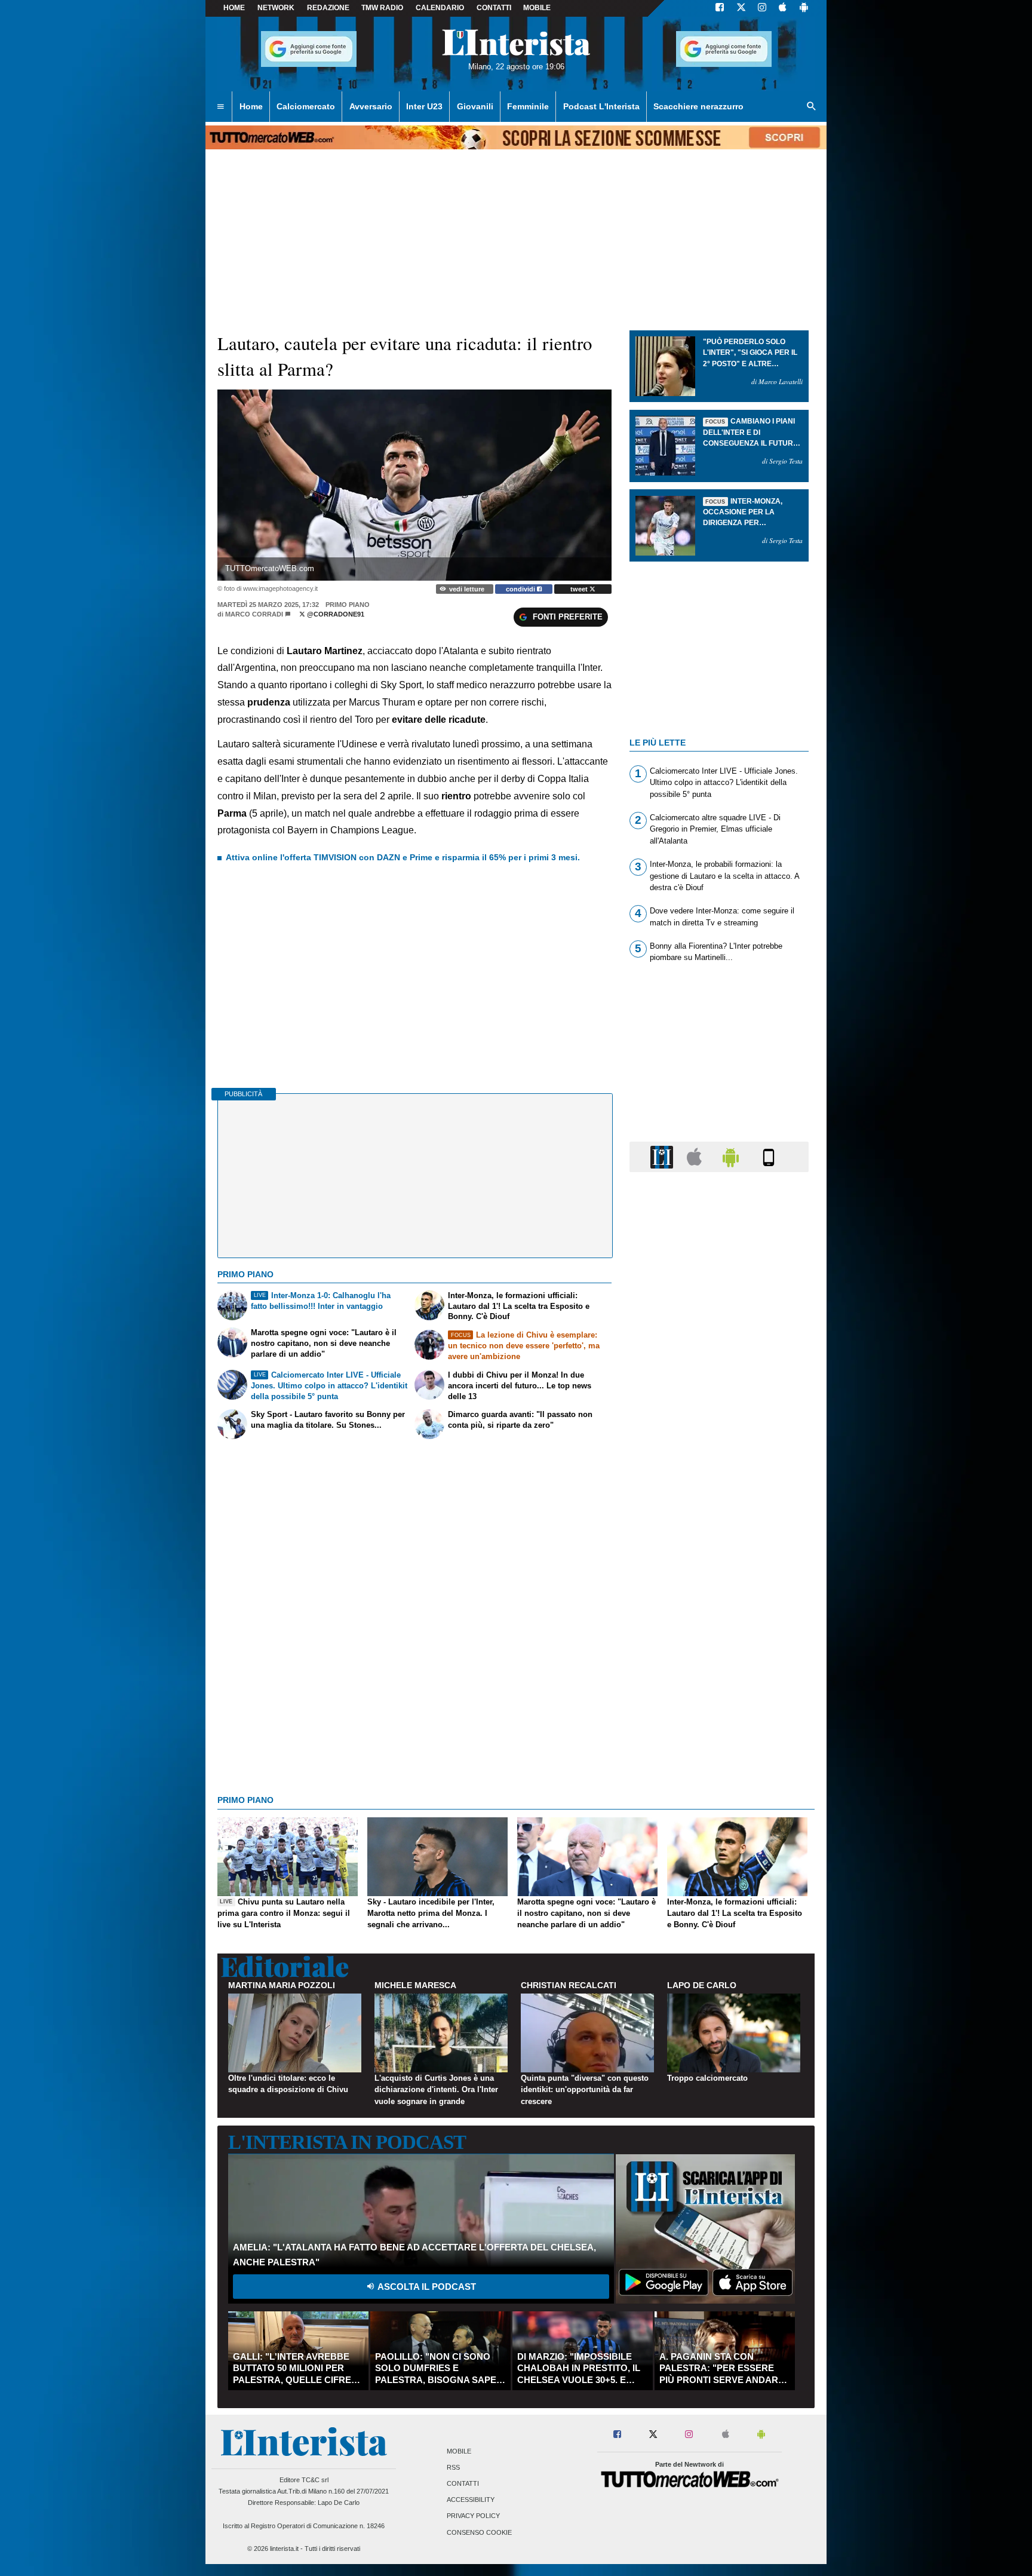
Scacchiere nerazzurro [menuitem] (698, 106)
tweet (580, 589)
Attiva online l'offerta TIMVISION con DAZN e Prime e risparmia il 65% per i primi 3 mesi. (403, 857)
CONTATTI (494, 8)
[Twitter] (741, 8)
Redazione (328, 8)
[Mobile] (769, 1156)
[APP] (664, 1156)
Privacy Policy (473, 2516)
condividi (521, 589)
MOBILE (537, 8)
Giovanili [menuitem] (475, 106)
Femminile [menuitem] (528, 106)
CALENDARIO (440, 8)
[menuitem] (220, 107)
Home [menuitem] (251, 106)
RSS (453, 2467)
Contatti (463, 2483)
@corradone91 (335, 614)
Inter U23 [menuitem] (424, 106)
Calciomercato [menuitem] (306, 106)
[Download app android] (804, 8)
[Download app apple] (783, 8)
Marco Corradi (254, 614)
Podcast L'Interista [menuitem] (601, 106)
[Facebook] (720, 8)
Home (234, 8)
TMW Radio (382, 8)
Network (276, 8)
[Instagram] (763, 8)
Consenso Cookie (479, 2532)
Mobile (459, 2451)
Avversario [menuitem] (371, 106)
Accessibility (471, 2500)
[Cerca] (812, 107)
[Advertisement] (719, 1645)
